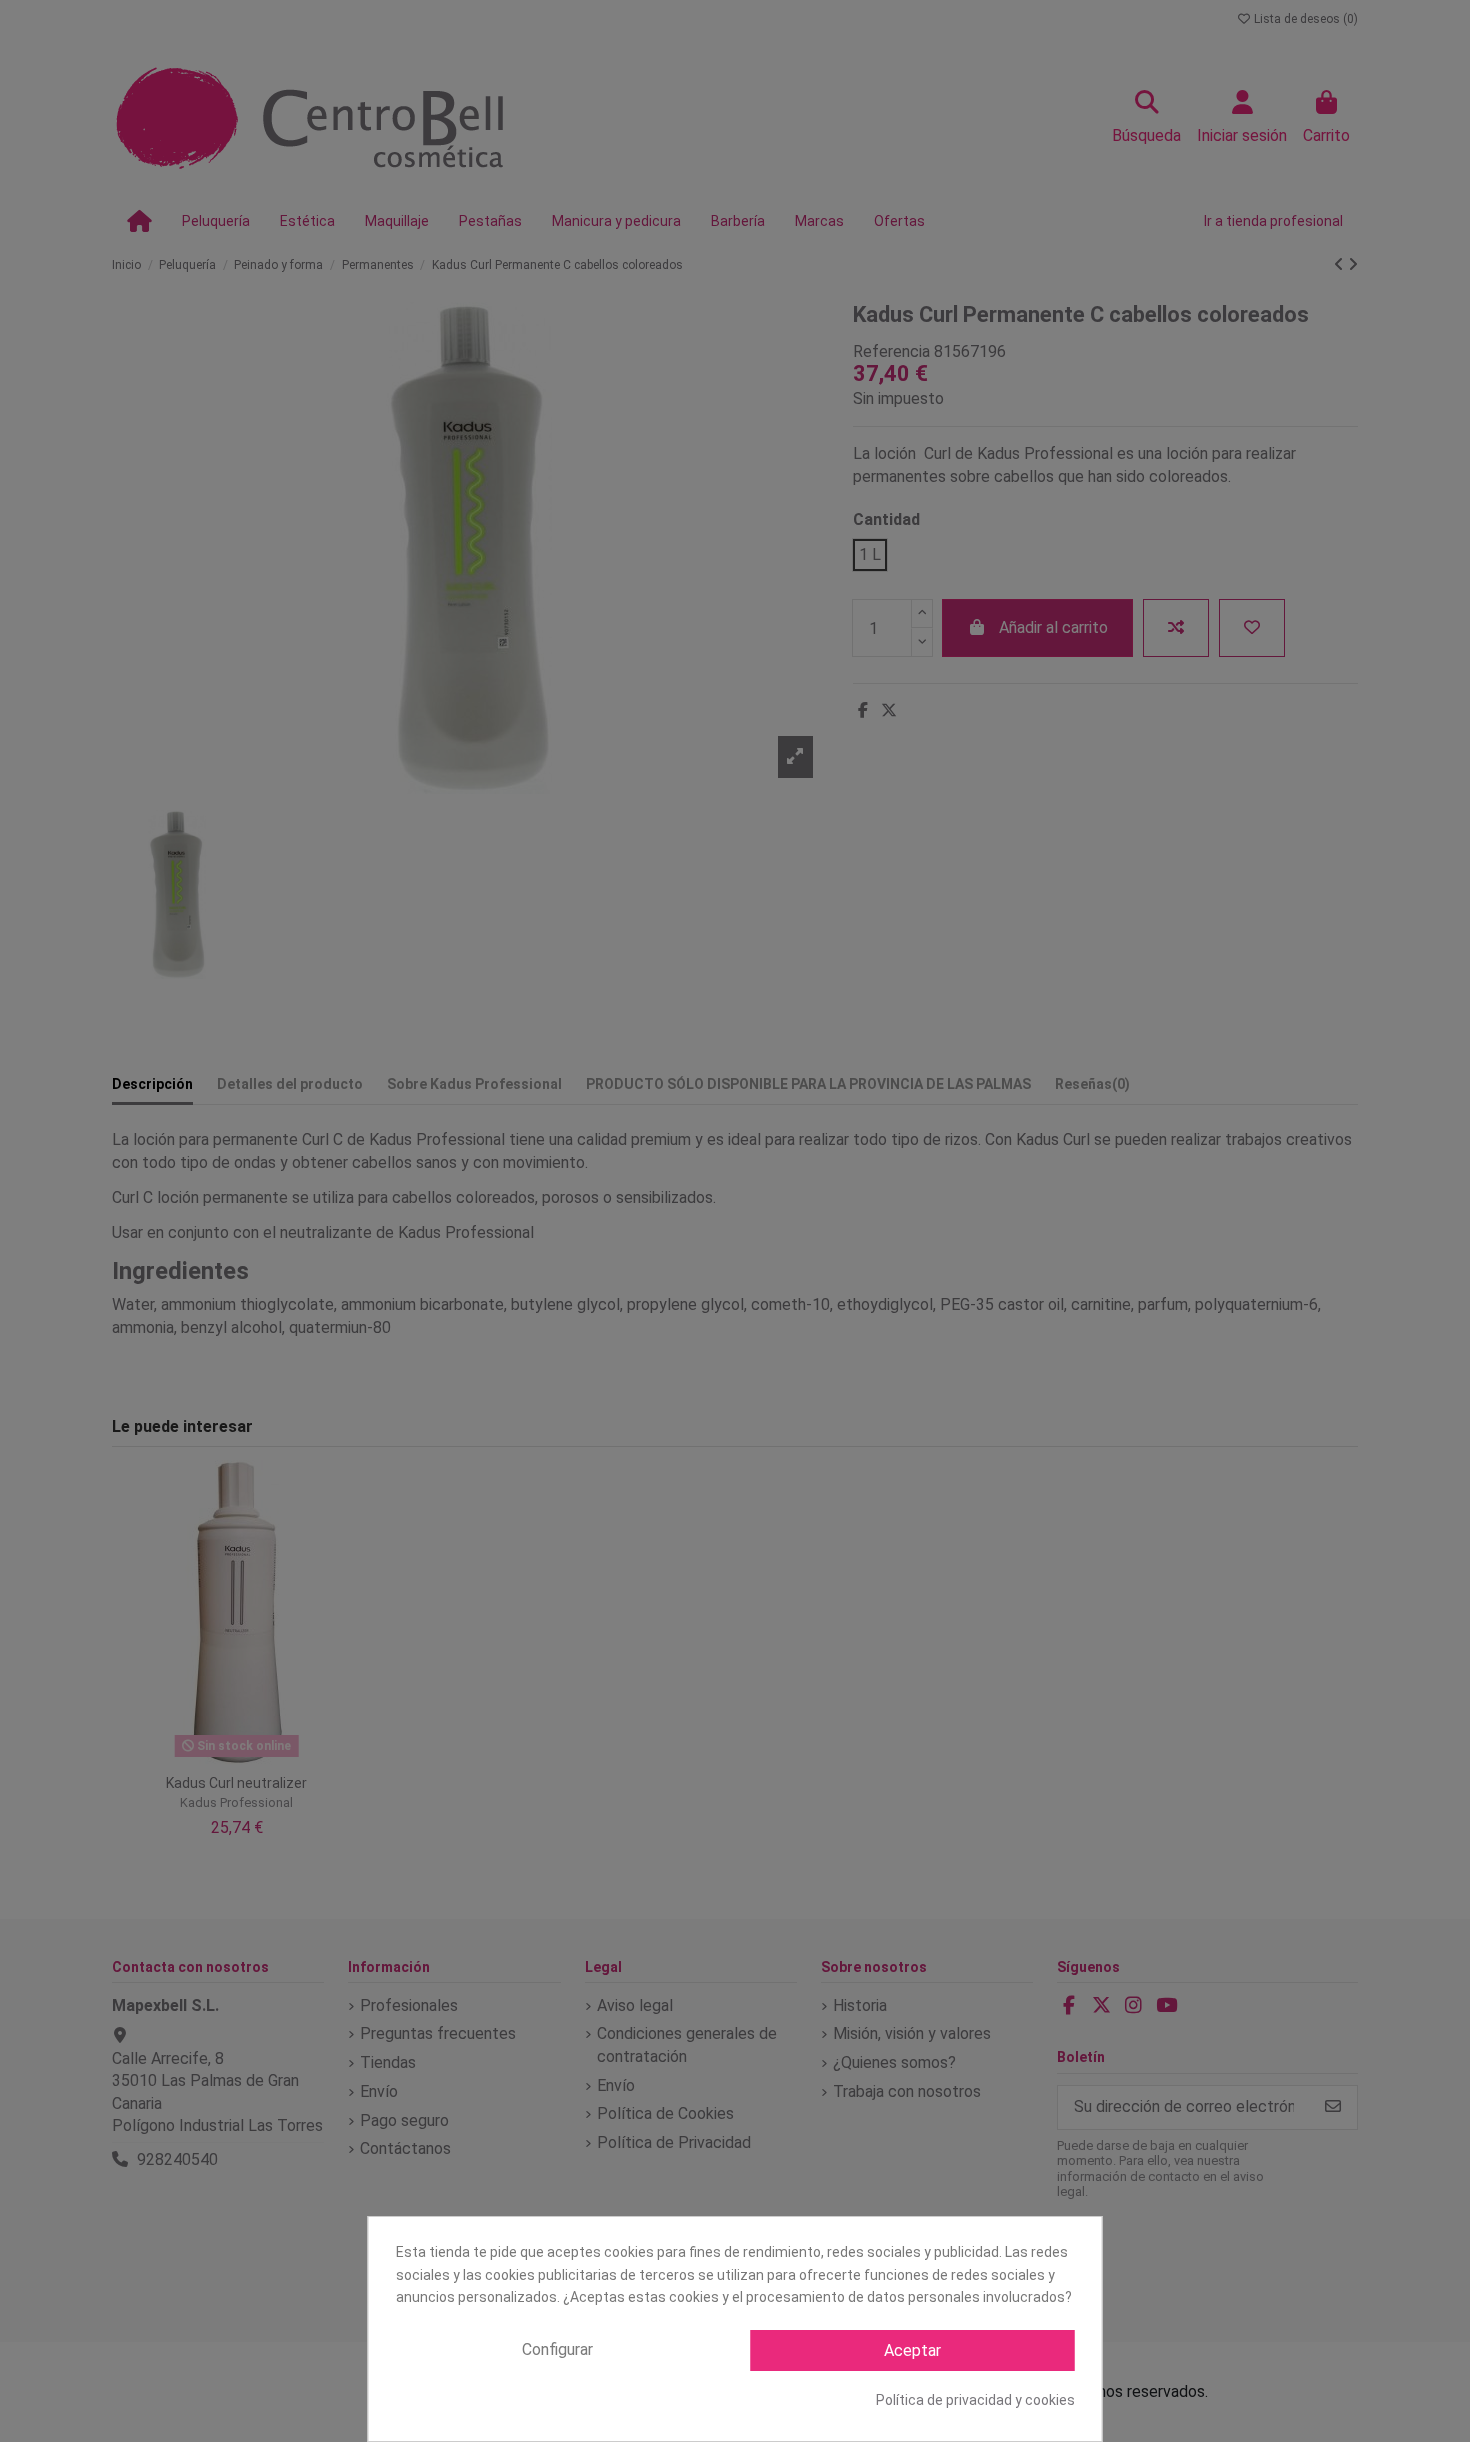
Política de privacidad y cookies (975, 2400)
